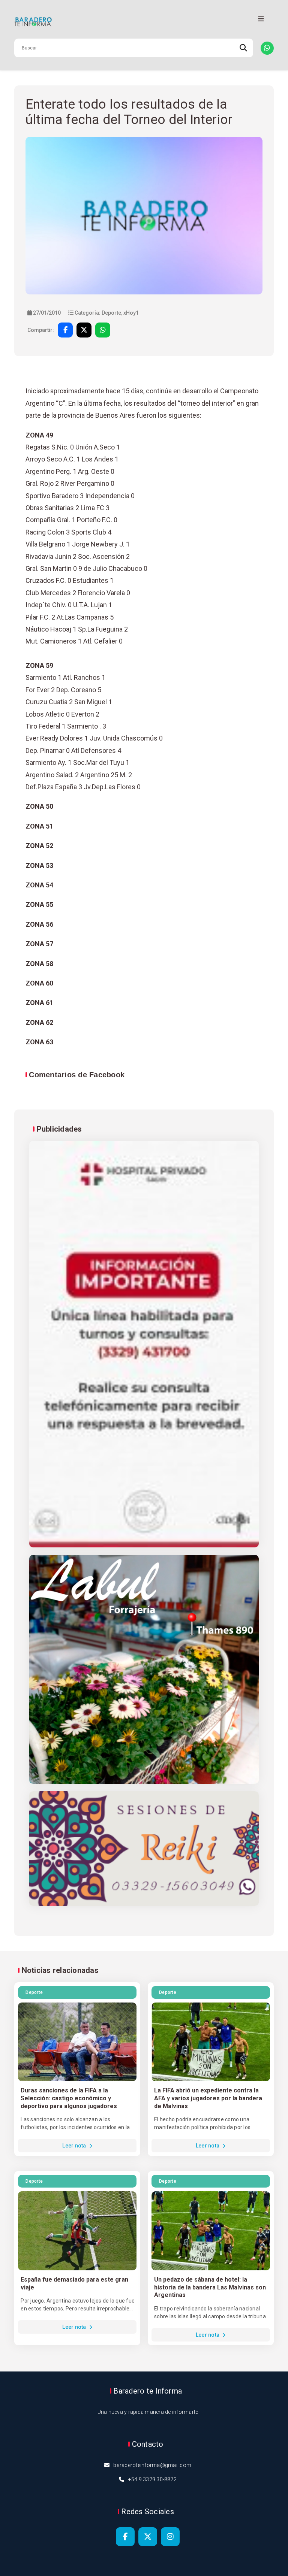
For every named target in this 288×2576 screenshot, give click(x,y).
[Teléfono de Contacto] (267, 48)
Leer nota (75, 2146)
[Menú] (261, 19)
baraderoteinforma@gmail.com (152, 2465)
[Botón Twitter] (148, 2537)
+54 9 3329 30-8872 (153, 2479)
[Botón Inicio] (144, 22)
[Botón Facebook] (125, 2537)
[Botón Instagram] (170, 2537)
